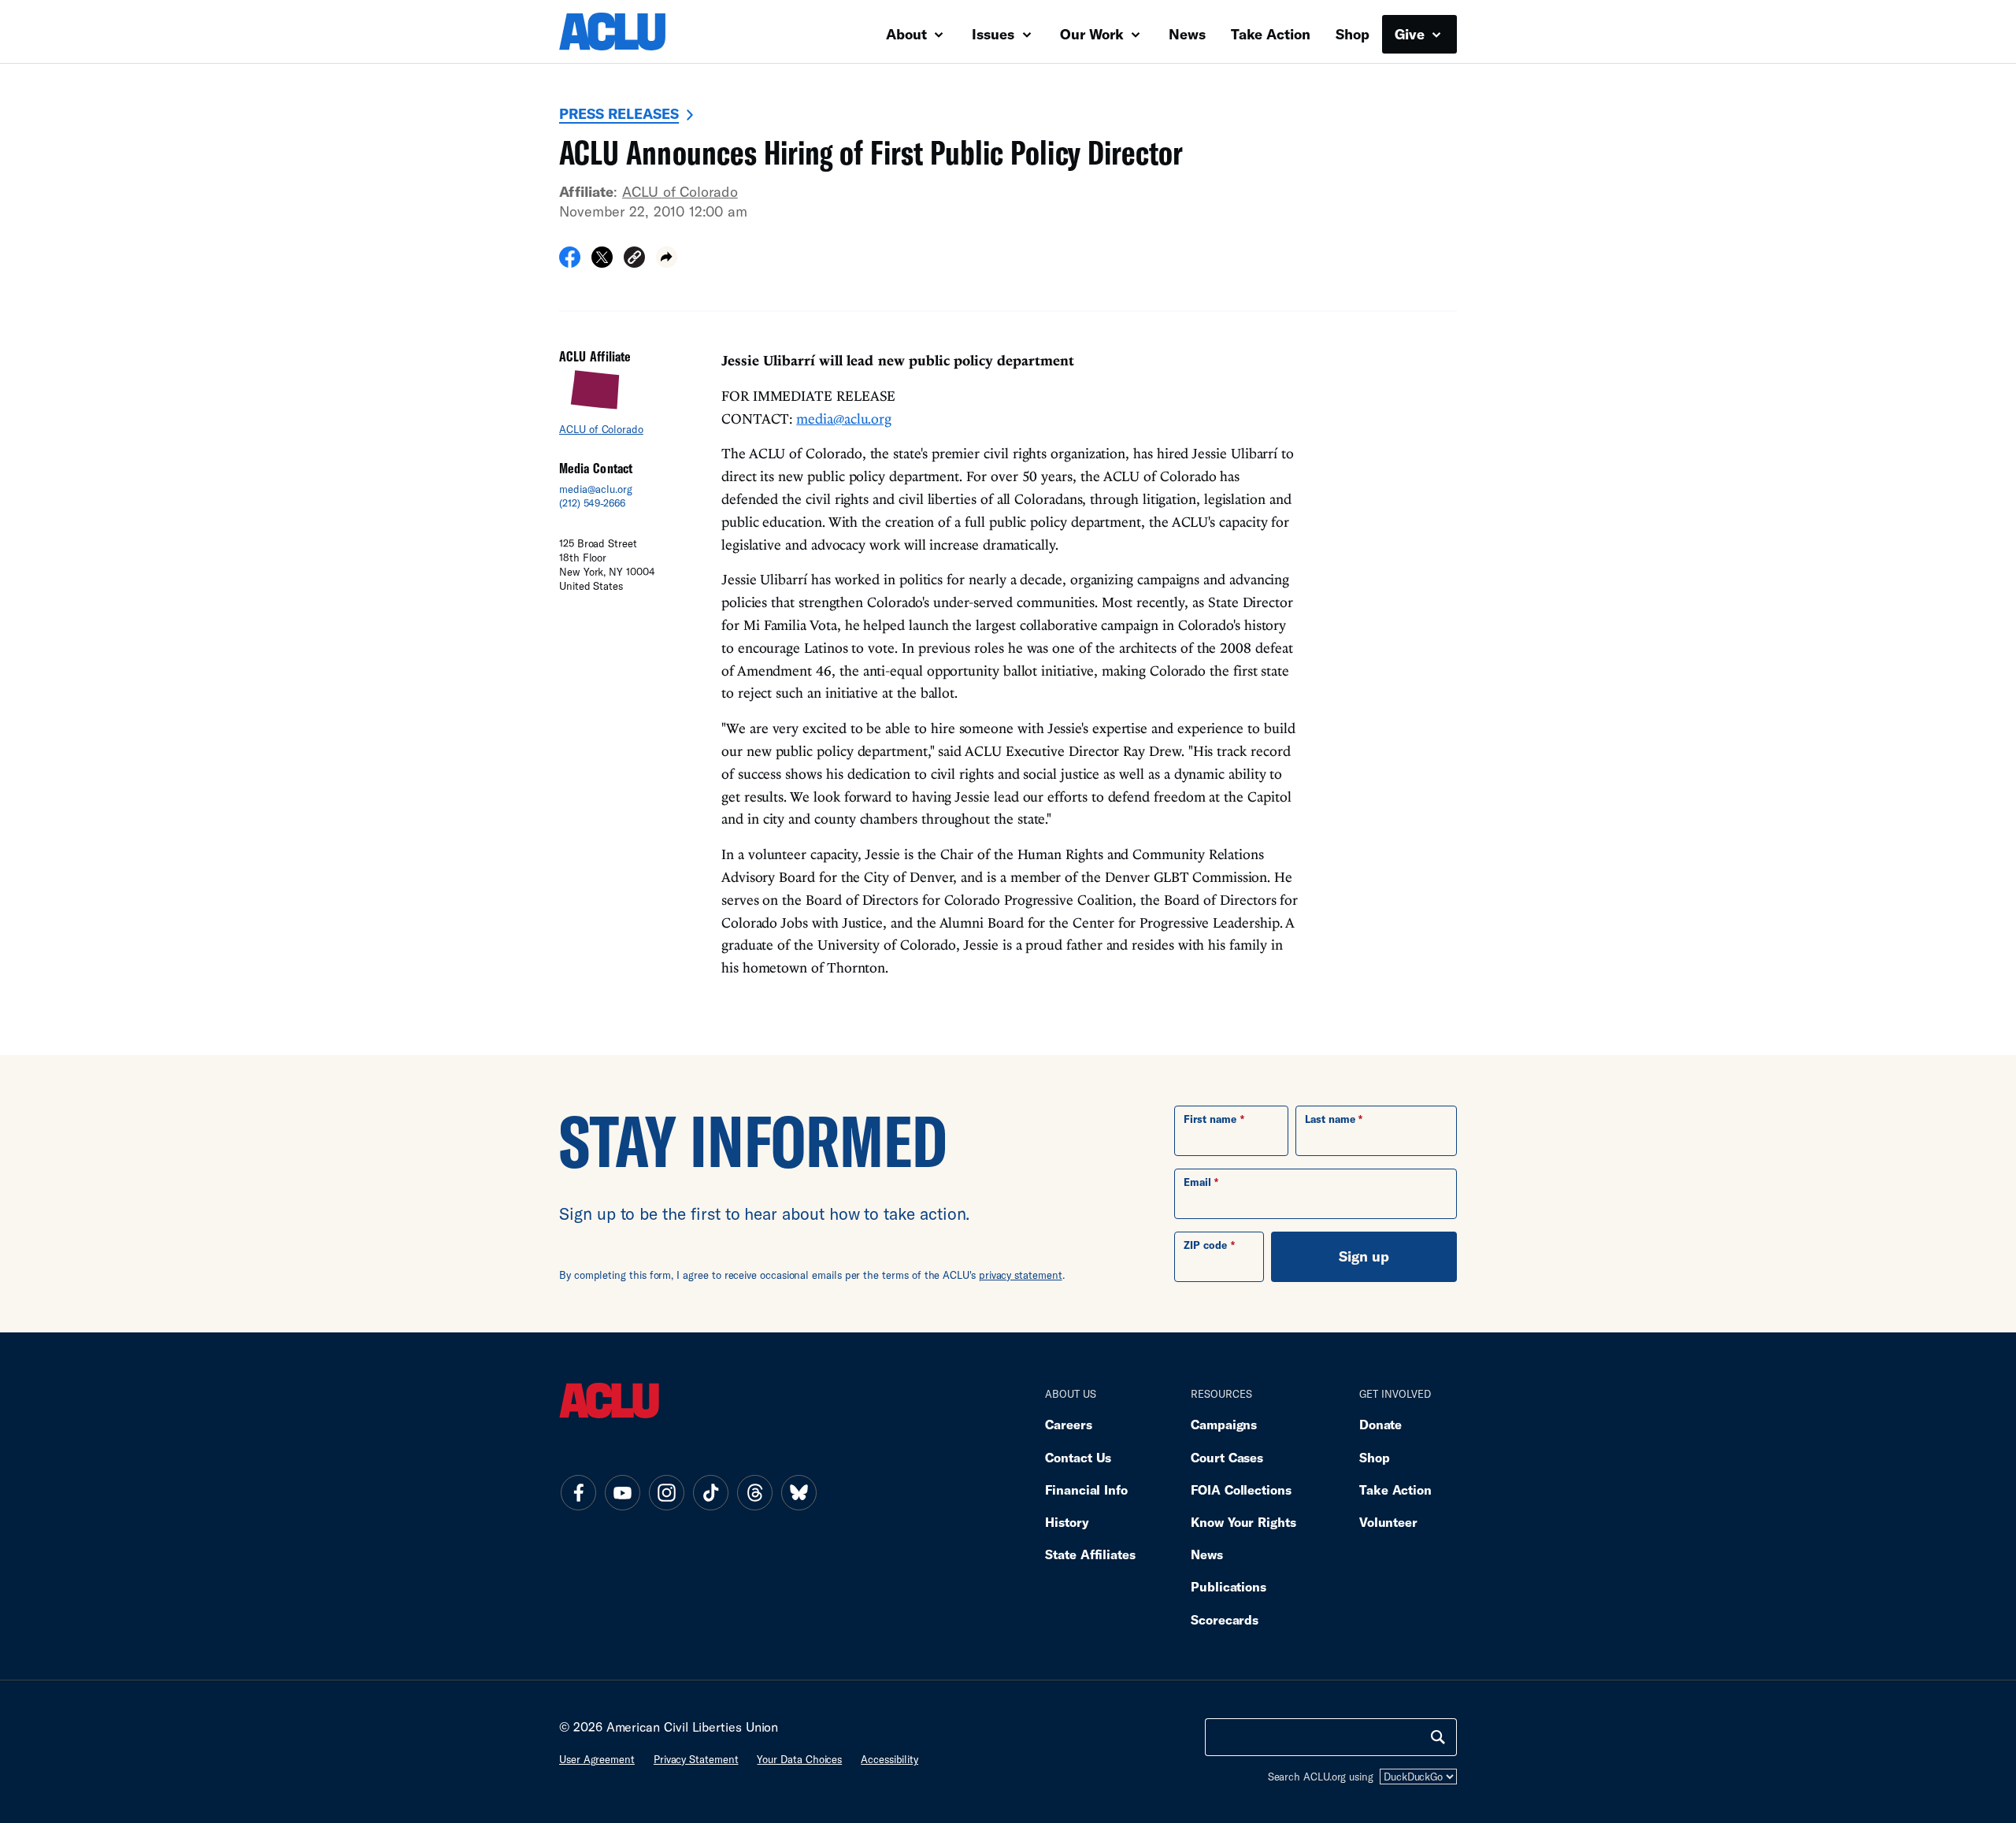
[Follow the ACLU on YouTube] (622, 1492)
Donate (1380, 1424)
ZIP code (1205, 1245)
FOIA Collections (1241, 1490)
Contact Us (1078, 1457)
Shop (1353, 34)
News (1187, 34)
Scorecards (1225, 1619)
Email (1197, 1182)
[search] (1438, 1737)
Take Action (1271, 34)
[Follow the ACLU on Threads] (754, 1492)
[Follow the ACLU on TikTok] (710, 1492)
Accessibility (889, 1759)
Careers (1068, 1424)
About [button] (908, 34)
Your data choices (799, 1759)
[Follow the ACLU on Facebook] (578, 1492)
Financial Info (1086, 1490)
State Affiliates (1090, 1554)
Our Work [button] (1094, 34)
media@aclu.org (596, 489)
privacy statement (1021, 1275)
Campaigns (1224, 1424)
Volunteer (1388, 1522)
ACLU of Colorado (680, 191)
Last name (1330, 1119)
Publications (1228, 1586)
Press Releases (619, 113)
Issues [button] (995, 34)
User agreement (597, 1759)
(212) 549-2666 (592, 503)
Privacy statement (696, 1759)
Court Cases (1227, 1457)
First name (1210, 1119)
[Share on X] (602, 262)
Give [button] (1412, 34)
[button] (634, 259)
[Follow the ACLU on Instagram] (666, 1492)
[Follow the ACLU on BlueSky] (799, 1492)
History (1067, 1522)
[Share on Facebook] (570, 262)
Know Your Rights (1243, 1522)
